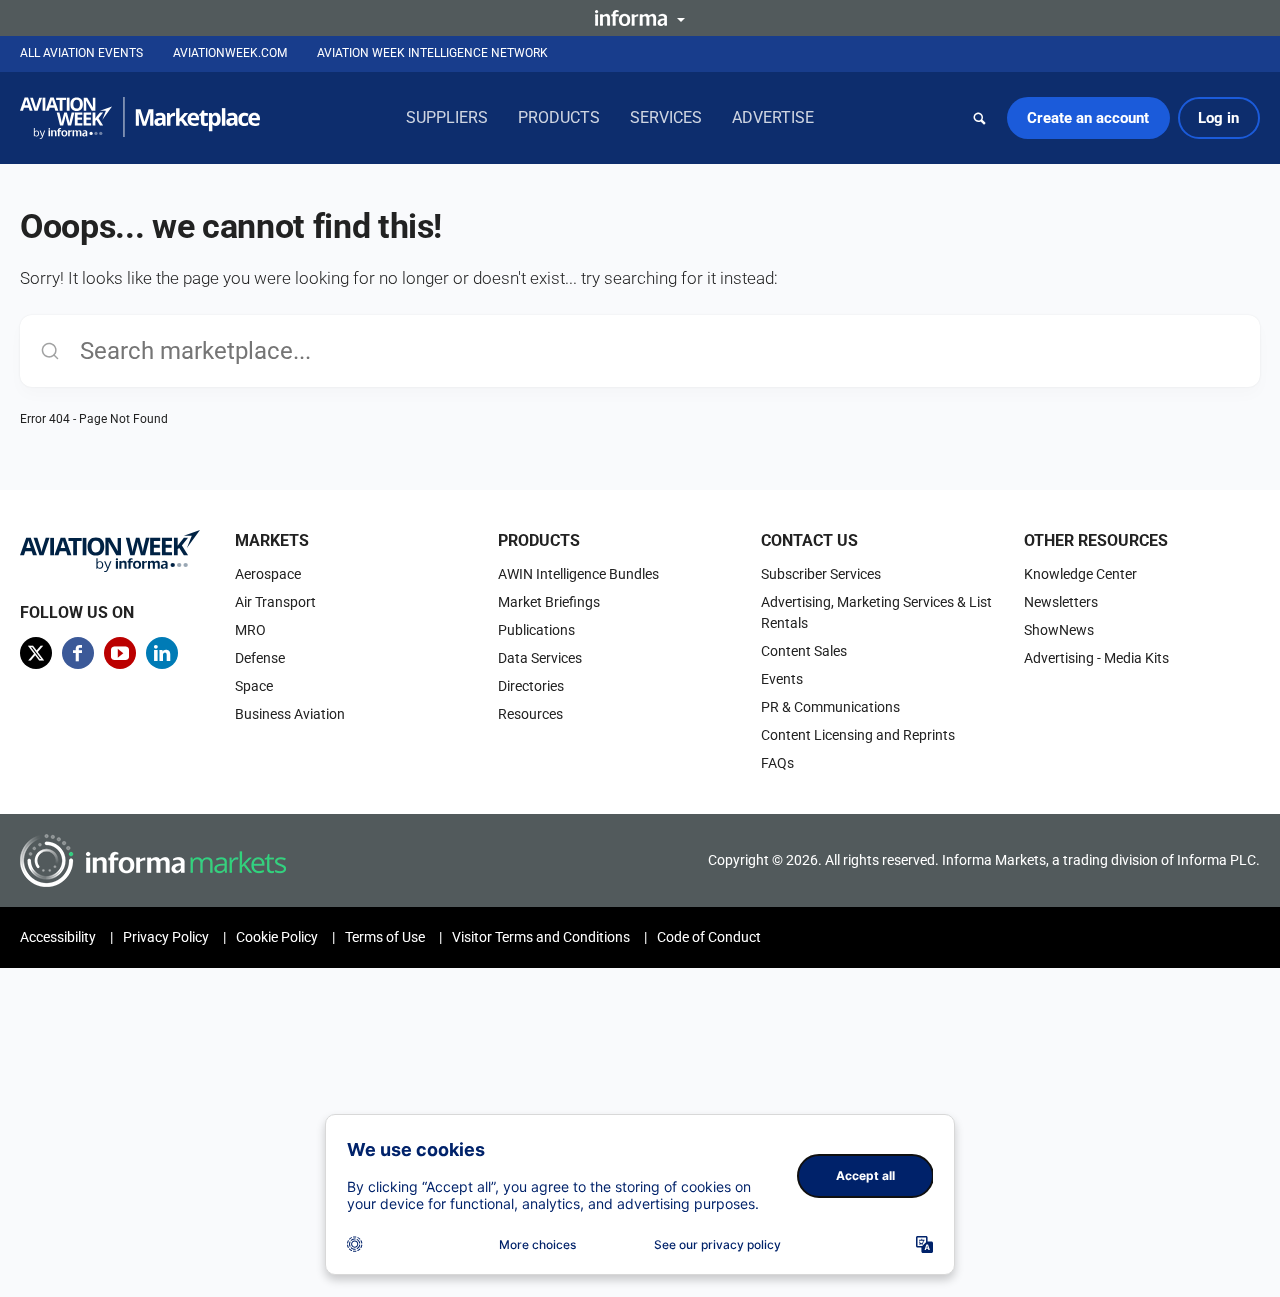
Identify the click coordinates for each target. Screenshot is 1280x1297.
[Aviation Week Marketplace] (140, 118)
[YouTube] (120, 653)
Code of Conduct (709, 937)
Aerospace (268, 574)
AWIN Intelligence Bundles (578, 574)
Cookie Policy (277, 937)
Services (666, 117)
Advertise (773, 117)
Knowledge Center (1080, 574)
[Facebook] (78, 653)
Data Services (540, 658)
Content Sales (804, 651)
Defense (260, 658)
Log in (1218, 118)
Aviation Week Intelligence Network (432, 53)
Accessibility (58, 937)
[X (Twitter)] (36, 653)
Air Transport (275, 602)
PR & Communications (830, 707)
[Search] (980, 118)
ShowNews (1059, 630)
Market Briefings (549, 602)
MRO (250, 630)
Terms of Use (385, 937)
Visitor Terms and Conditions (541, 937)
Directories (531, 686)
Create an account (1088, 118)
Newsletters (1061, 602)
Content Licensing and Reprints (858, 735)
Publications (536, 630)
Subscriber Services (821, 574)
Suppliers (447, 117)
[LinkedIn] (162, 653)
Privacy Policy (166, 937)
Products (559, 117)
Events (782, 679)
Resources (530, 714)
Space (254, 686)
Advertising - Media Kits (1096, 658)
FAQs (777, 763)
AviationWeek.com (230, 53)
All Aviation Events (81, 53)
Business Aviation (290, 714)
